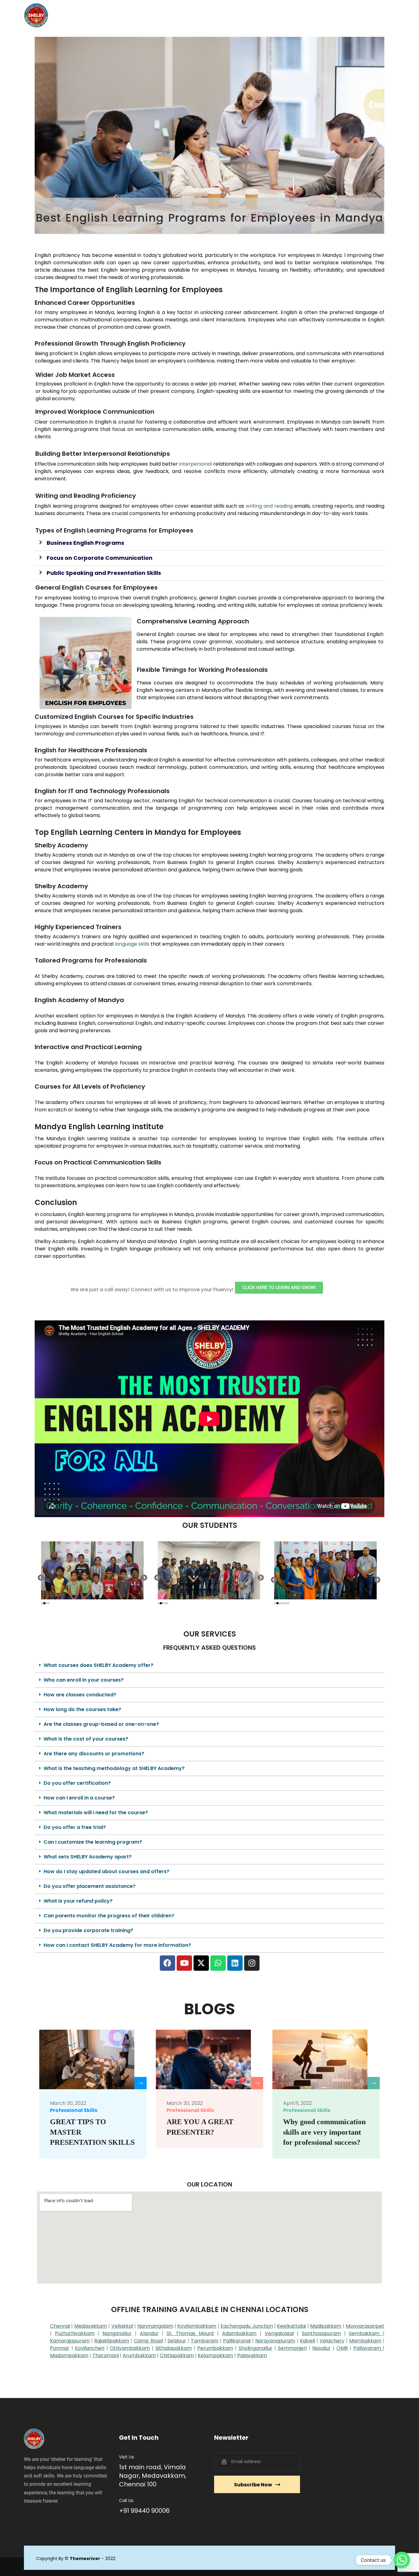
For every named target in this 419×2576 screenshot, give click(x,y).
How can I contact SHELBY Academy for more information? (117, 1945)
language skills (132, 944)
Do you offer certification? (77, 1783)
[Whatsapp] (218, 1963)
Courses (221, 15)
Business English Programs (85, 543)
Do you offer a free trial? (75, 1827)
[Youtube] (184, 1963)
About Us (191, 15)
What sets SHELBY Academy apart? (88, 1857)
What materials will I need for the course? (96, 1813)
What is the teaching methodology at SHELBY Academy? (114, 1768)
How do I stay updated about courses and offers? (106, 1871)
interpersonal (196, 464)
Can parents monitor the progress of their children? (109, 1916)
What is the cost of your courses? (86, 1739)
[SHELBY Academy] (36, 15)
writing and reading (269, 506)
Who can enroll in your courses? (84, 1680)
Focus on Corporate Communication (100, 558)
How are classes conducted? (80, 1695)
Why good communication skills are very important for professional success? (324, 2132)
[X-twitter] (201, 1963)
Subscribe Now (253, 2485)
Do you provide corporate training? (88, 1930)
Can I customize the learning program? (93, 1842)
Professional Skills (74, 2110)
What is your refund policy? (78, 1901)
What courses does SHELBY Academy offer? (98, 1665)
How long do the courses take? (82, 1709)
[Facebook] (167, 1963)
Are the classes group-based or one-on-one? (101, 1724)
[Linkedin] (235, 1963)
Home (163, 15)
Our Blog (282, 15)
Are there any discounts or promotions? (94, 1754)
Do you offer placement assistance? (90, 1886)
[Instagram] (252, 1963)
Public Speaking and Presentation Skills (104, 573)
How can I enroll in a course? (79, 1798)
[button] (209, 543)
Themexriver (85, 2559)
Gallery (253, 15)
